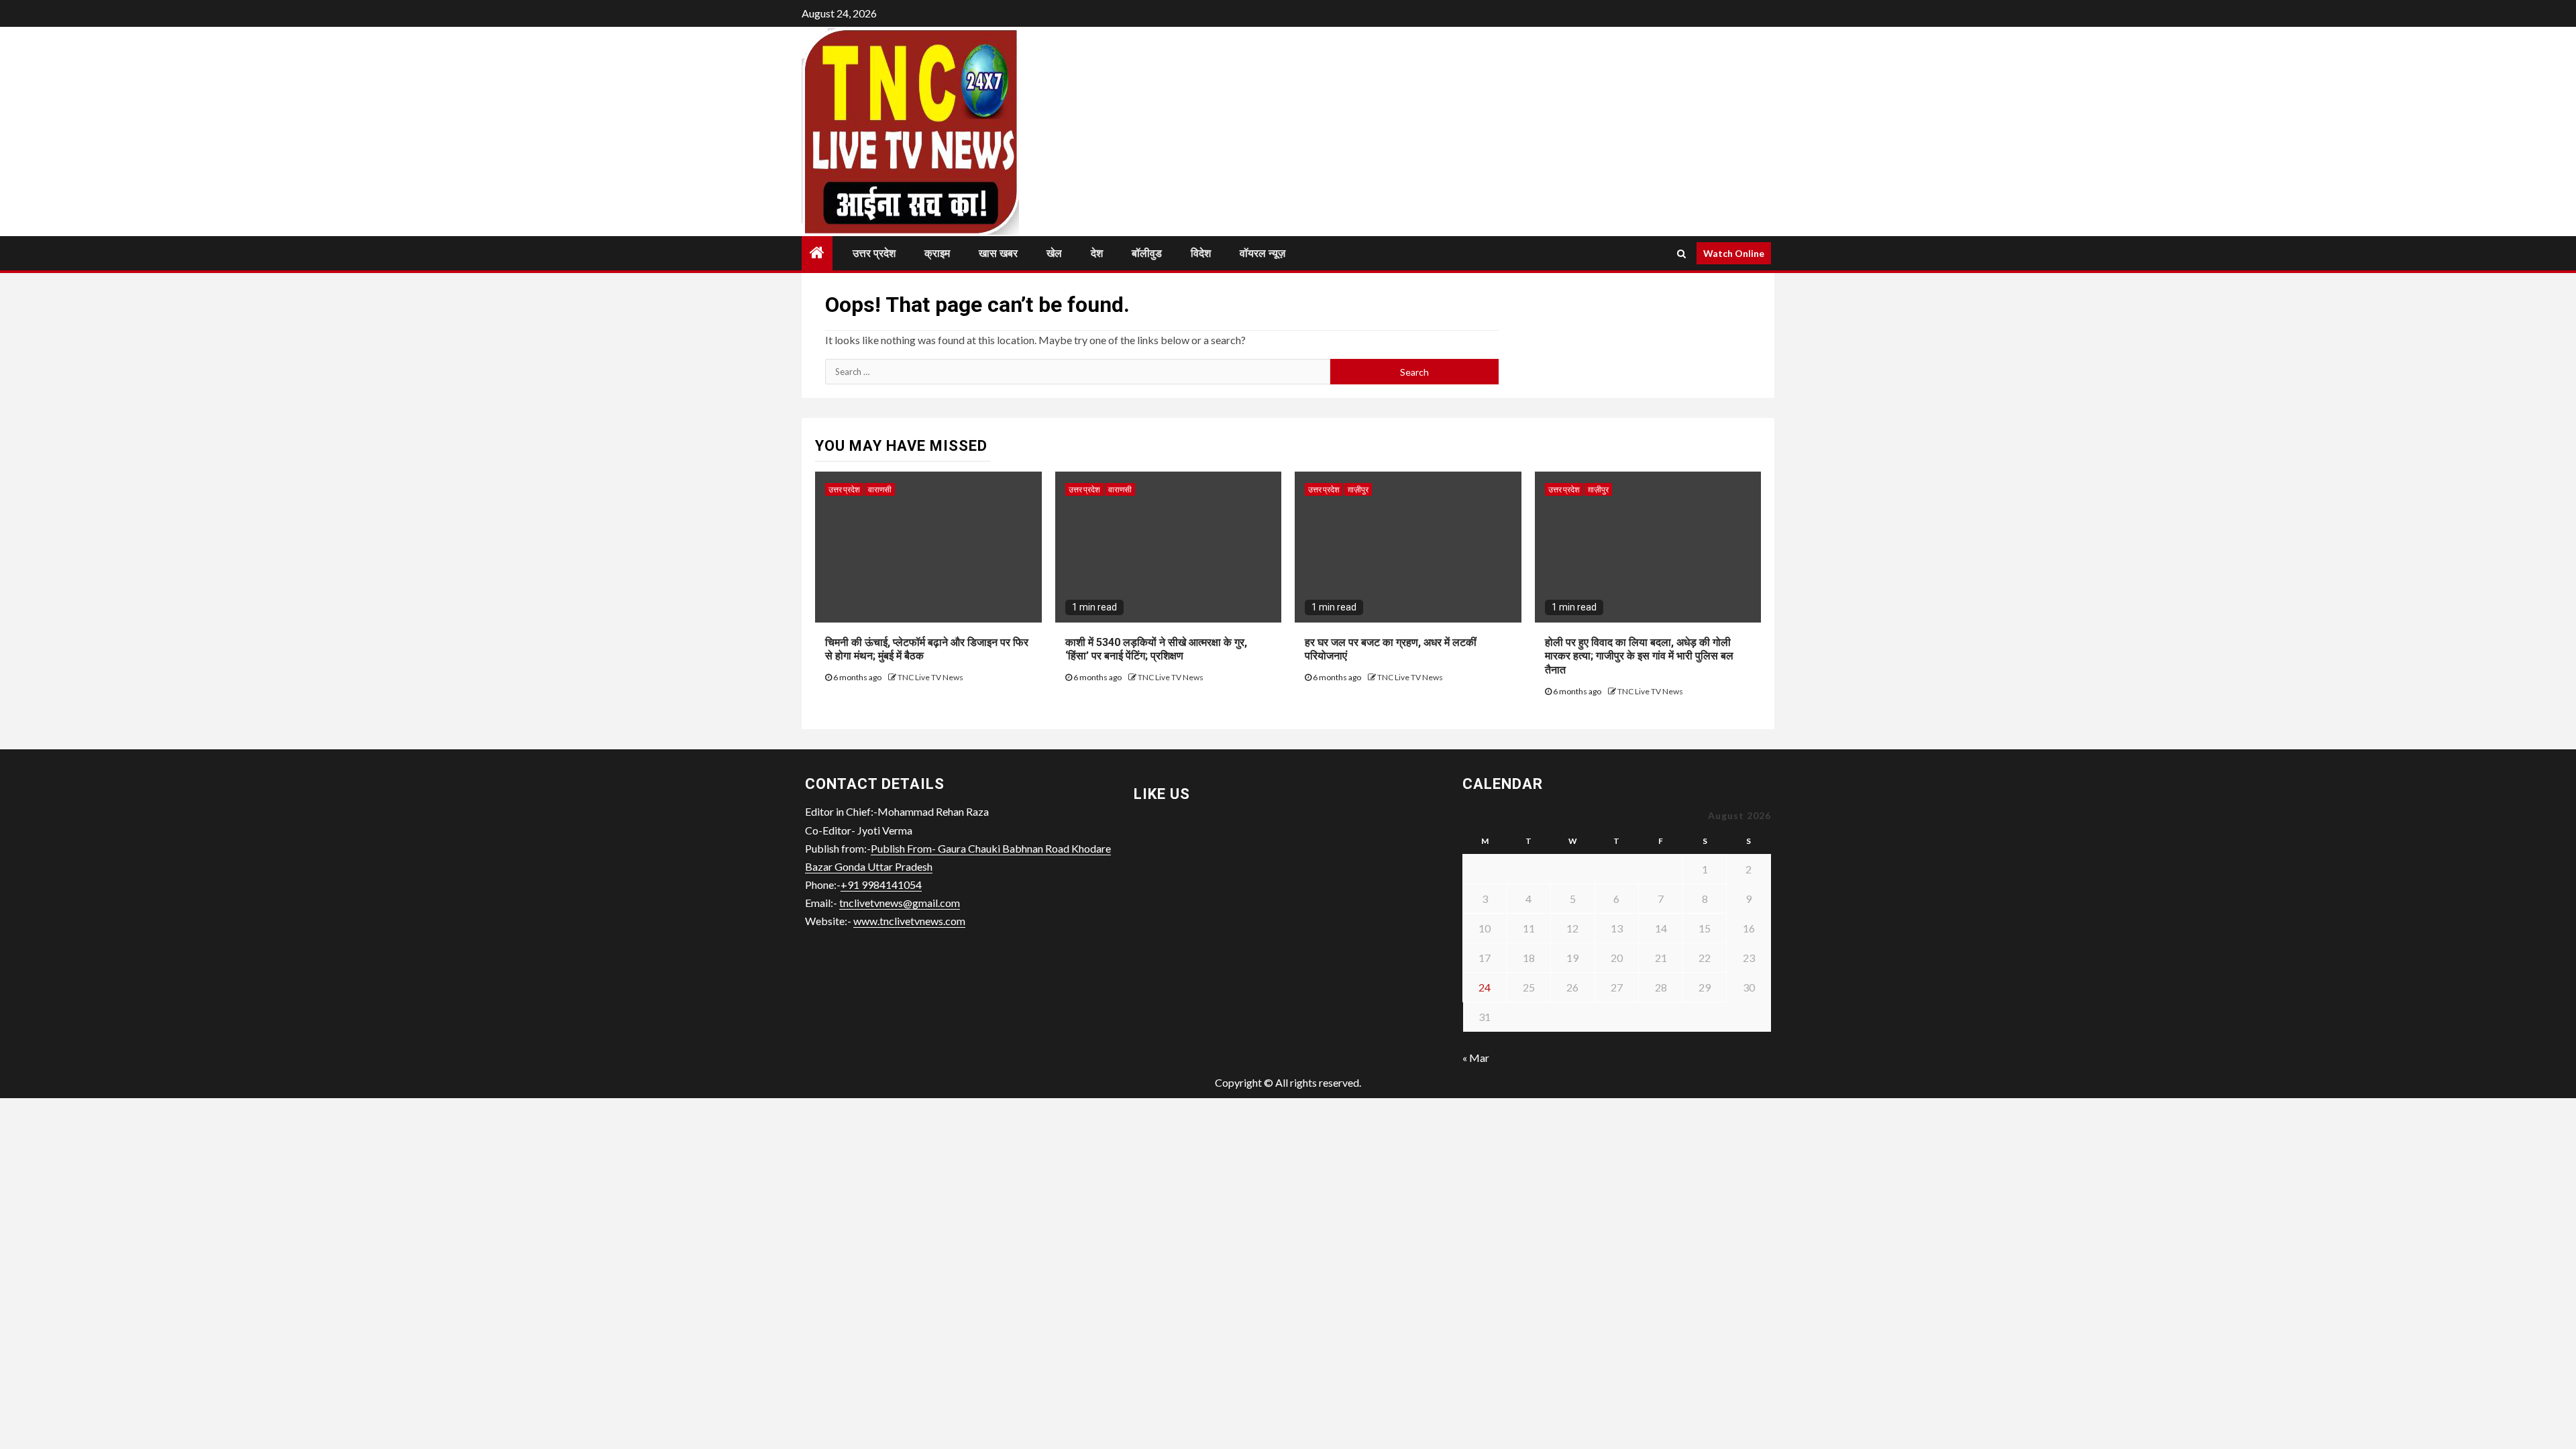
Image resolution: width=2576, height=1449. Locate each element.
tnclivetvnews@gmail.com (900, 903)
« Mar (1476, 1058)
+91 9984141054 (881, 884)
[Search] (1681, 254)
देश (1097, 253)
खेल (1054, 253)
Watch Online (1734, 253)
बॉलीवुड (1147, 253)
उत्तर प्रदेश (874, 253)
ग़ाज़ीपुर (1358, 489)
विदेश (1201, 253)
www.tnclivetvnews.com (909, 921)
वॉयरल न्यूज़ (1263, 253)
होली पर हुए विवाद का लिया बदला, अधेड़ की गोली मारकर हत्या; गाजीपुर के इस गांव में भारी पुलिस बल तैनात (1639, 656)
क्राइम (937, 253)
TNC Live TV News (930, 677)
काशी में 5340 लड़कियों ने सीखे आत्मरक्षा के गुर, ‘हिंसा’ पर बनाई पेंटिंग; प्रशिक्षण (1156, 649)
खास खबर (998, 253)
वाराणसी (880, 489)
